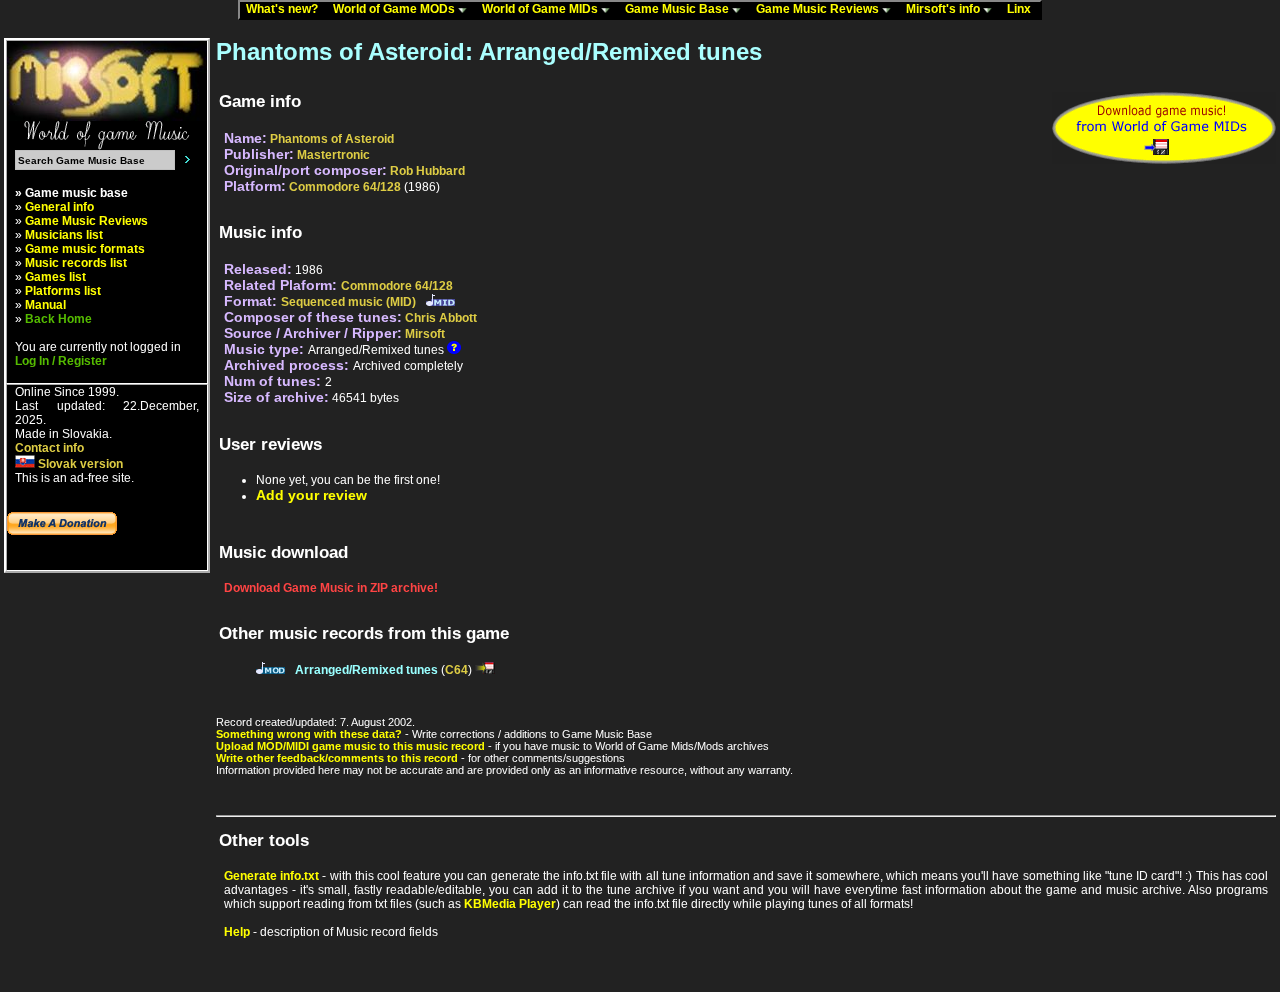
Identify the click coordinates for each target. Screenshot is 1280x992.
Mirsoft (425, 334)
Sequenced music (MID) (348, 302)
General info (59, 207)
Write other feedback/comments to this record (337, 758)
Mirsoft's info (944, 9)
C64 (456, 670)
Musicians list (64, 235)
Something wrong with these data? (309, 734)
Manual (45, 305)
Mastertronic (333, 155)
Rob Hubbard (427, 171)
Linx (1023, 9)
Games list (55, 277)
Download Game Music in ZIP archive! (331, 588)
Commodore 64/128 (345, 187)
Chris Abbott (441, 318)
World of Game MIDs (541, 9)
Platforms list (63, 291)
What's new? (286, 9)
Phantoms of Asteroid (332, 139)
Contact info (49, 448)
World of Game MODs (395, 9)
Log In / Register (61, 361)
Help (237, 932)
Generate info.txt (271, 876)
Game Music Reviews (819, 9)
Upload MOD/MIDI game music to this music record (350, 746)
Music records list (76, 263)
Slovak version (79, 464)
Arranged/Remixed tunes (366, 670)
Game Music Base (678, 9)
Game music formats (85, 249)
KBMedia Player (510, 904)
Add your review (311, 495)
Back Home (58, 319)
